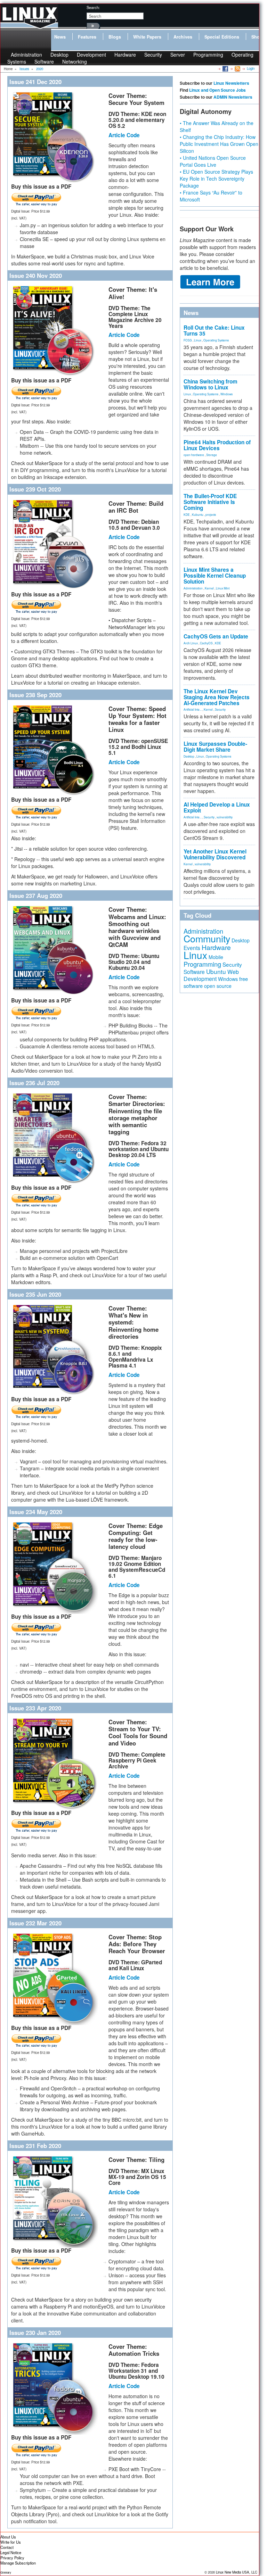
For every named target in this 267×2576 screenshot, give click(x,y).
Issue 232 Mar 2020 (35, 1923)
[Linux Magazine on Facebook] (225, 68)
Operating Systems (216, 340)
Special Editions (222, 37)
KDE (187, 514)
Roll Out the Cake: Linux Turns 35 (214, 331)
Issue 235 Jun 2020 (35, 1294)
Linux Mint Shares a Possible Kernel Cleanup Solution (215, 576)
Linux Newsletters (231, 83)
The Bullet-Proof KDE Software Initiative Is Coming (210, 502)
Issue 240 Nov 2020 (36, 275)
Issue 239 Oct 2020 (35, 489)
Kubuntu (198, 514)
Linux (198, 340)
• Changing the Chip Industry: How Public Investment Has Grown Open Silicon (219, 144)
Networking (75, 61)
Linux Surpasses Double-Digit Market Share (215, 747)
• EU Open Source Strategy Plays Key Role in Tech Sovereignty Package (216, 179)
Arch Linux (191, 643)
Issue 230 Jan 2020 (35, 2333)
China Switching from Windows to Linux (211, 384)
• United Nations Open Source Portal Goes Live (213, 161)
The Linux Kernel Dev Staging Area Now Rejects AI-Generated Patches (217, 697)
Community (207, 938)
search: (93, 7)
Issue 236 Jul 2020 (34, 1083)
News (60, 37)
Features (87, 37)
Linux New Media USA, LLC (237, 2572)
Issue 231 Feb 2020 (35, 2146)
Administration (193, 588)
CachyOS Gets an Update (216, 636)
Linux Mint (223, 588)
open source (218, 986)
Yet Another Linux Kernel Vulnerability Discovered (215, 854)
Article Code (124, 135)
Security (153, 55)
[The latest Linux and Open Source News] (237, 68)
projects (211, 514)
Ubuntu (216, 971)
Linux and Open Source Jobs (217, 90)
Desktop (189, 756)
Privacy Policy (12, 2558)
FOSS (188, 340)
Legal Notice (11, 2552)
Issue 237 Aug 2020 (36, 895)
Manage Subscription (18, 2563)
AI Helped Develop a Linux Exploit (217, 807)
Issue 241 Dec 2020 (35, 82)
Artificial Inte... (193, 709)
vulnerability (225, 817)
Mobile (216, 957)
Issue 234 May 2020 (36, 1512)
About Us (8, 2537)
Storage (212, 455)
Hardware (125, 55)
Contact (7, 2547)
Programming (208, 55)
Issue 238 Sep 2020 (35, 695)
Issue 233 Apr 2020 (35, 1708)
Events (192, 948)
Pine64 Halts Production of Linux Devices (217, 445)
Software (44, 61)
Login (251, 68)
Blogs (115, 37)
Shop (257, 37)
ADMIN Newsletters (233, 97)
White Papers (147, 37)
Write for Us (11, 2542)
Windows (226, 394)
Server (178, 55)
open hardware (194, 455)
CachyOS (206, 643)
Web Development (211, 975)
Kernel (209, 588)
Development (91, 55)
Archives (183, 37)
